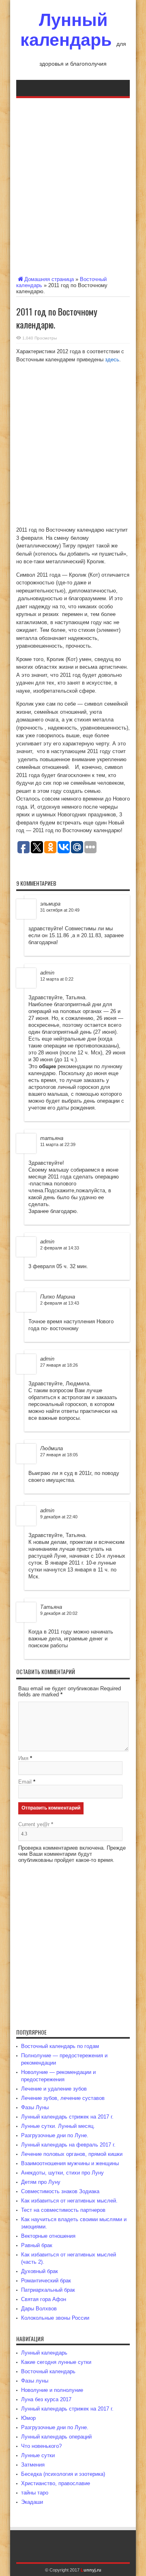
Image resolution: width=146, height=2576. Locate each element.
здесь (112, 360)
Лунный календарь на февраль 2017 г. (68, 2145)
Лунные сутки (38, 2455)
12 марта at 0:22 (57, 979)
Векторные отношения (48, 2236)
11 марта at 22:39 (58, 1144)
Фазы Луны (35, 2107)
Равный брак (37, 2245)
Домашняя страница (49, 279)
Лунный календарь (66, 30)
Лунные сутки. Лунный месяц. (58, 2126)
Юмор (28, 2418)
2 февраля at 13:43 (60, 1303)
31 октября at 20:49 (60, 910)
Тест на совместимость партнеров (63, 2210)
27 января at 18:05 (59, 1455)
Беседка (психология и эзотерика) (63, 2474)
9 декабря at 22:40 (59, 1517)
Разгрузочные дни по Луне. (55, 2135)
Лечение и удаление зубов (54, 2089)
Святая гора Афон (44, 2299)
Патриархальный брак (48, 2290)
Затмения (33, 2465)
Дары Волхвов (39, 2309)
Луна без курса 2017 (46, 2399)
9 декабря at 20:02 (59, 1613)
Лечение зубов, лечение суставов (63, 2098)
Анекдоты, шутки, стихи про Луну (62, 2173)
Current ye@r (36, 1824)
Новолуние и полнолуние (52, 2390)
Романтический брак (46, 2281)
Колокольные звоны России (55, 2318)
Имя (23, 1758)
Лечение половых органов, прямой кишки (72, 2154)
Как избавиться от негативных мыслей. (69, 2201)
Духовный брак (40, 2271)
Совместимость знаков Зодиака (60, 2191)
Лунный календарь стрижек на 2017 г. (67, 2117)
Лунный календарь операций (56, 2437)
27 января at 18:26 (59, 1365)
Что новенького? (41, 2446)
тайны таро (35, 2493)
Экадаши (32, 2502)
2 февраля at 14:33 (60, 1248)
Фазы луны (35, 2381)
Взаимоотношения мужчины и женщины (70, 2163)
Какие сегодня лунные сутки (56, 2362)
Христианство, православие (56, 2483)
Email (25, 1782)
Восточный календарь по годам (60, 2046)
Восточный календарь (48, 2371)
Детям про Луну (41, 2182)
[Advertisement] (73, 185)
